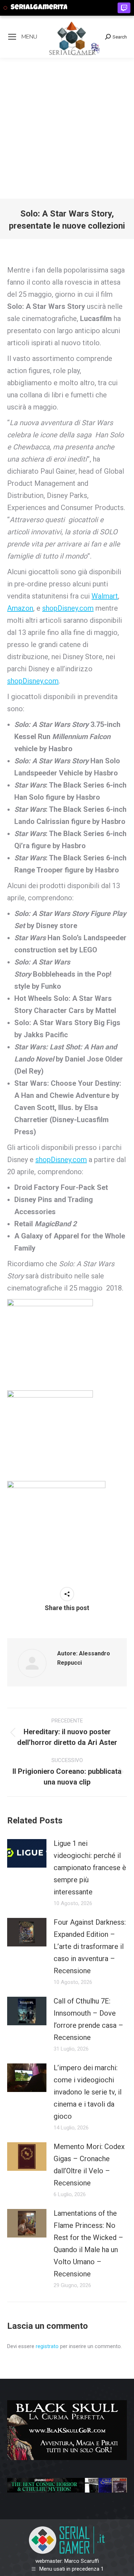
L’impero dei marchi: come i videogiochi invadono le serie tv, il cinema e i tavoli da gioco (88, 2092)
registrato (47, 2346)
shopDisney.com (68, 608)
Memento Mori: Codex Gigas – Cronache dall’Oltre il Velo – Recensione (89, 2165)
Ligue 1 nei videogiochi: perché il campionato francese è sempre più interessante (90, 1868)
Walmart (105, 596)
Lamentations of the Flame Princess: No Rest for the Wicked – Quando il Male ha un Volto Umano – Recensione (88, 2244)
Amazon (20, 608)
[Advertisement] (67, 128)
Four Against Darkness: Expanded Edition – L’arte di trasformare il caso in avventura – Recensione (90, 1946)
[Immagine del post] (27, 1853)
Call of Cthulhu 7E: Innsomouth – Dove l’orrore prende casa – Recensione (88, 2019)
